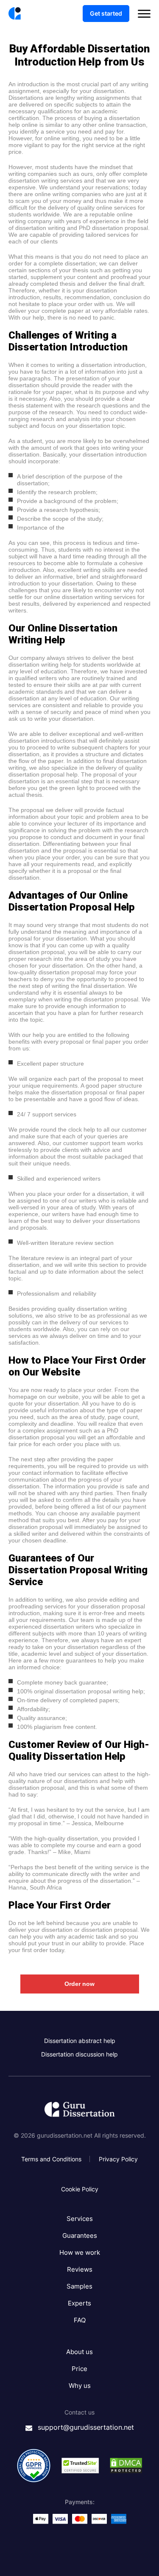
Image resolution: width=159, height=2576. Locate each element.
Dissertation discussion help (79, 2054)
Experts (79, 2303)
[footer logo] (79, 2110)
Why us (80, 2386)
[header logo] (15, 14)
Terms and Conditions (51, 2159)
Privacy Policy (118, 2159)
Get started (106, 13)
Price (79, 2369)
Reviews (80, 2269)
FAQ (80, 2320)
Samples (79, 2286)
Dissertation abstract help (80, 2041)
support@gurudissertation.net (86, 2427)
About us (79, 2352)
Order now (79, 1984)
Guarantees (80, 2236)
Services (80, 2219)
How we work (80, 2252)
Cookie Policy (80, 2189)
